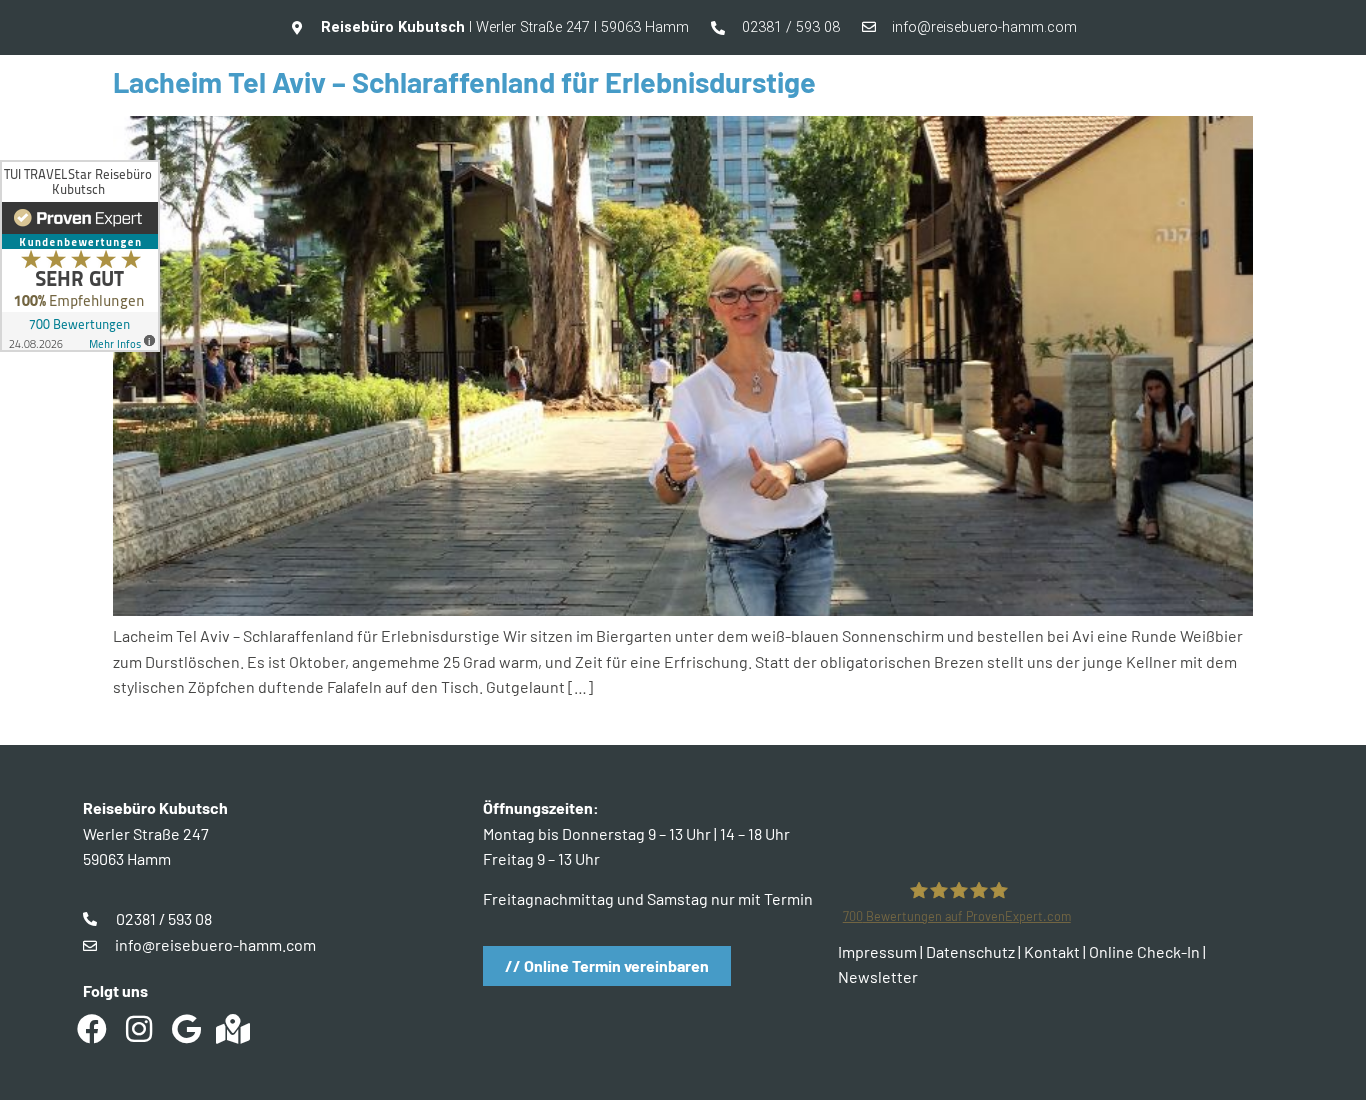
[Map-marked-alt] (233, 1029)
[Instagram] (139, 1029)
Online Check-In (1144, 951)
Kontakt (1052, 951)
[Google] (186, 1029)
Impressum (877, 951)
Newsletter (878, 976)
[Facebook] (92, 1029)
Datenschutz (970, 951)
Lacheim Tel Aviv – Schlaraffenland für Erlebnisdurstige (464, 81)
